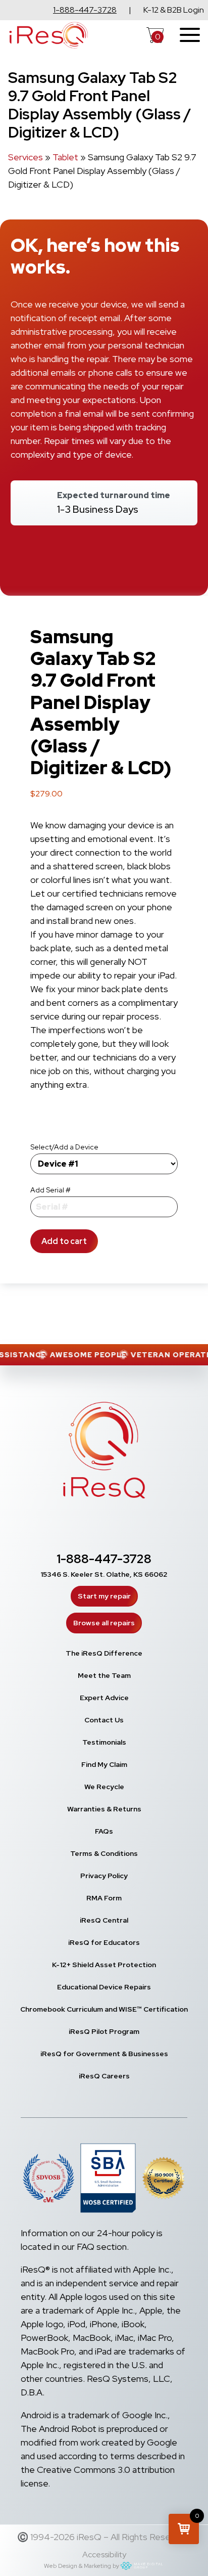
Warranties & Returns (104, 1809)
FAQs (104, 1831)
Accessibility (104, 2555)
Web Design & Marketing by (82, 2566)
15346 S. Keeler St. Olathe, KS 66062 (104, 1574)
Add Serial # (50, 1190)
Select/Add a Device (64, 1147)
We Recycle (104, 1787)
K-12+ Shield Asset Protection (104, 1965)
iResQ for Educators (104, 1942)
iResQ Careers (104, 2076)
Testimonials (104, 1742)
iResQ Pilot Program (104, 2031)
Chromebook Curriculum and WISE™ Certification (104, 2009)
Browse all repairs (104, 1623)
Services (25, 157)
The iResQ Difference (104, 1653)
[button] (184, 2529)
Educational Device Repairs (104, 1987)
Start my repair (104, 1596)
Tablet (65, 157)
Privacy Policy (104, 1876)
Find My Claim (104, 1764)
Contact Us (104, 1720)
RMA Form (104, 1898)
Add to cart (64, 1241)
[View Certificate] (164, 2180)
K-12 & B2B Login (174, 10)
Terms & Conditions (104, 1853)
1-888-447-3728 (85, 10)
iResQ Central (104, 1920)
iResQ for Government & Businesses (104, 2054)
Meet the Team (104, 1675)
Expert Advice (104, 1698)
